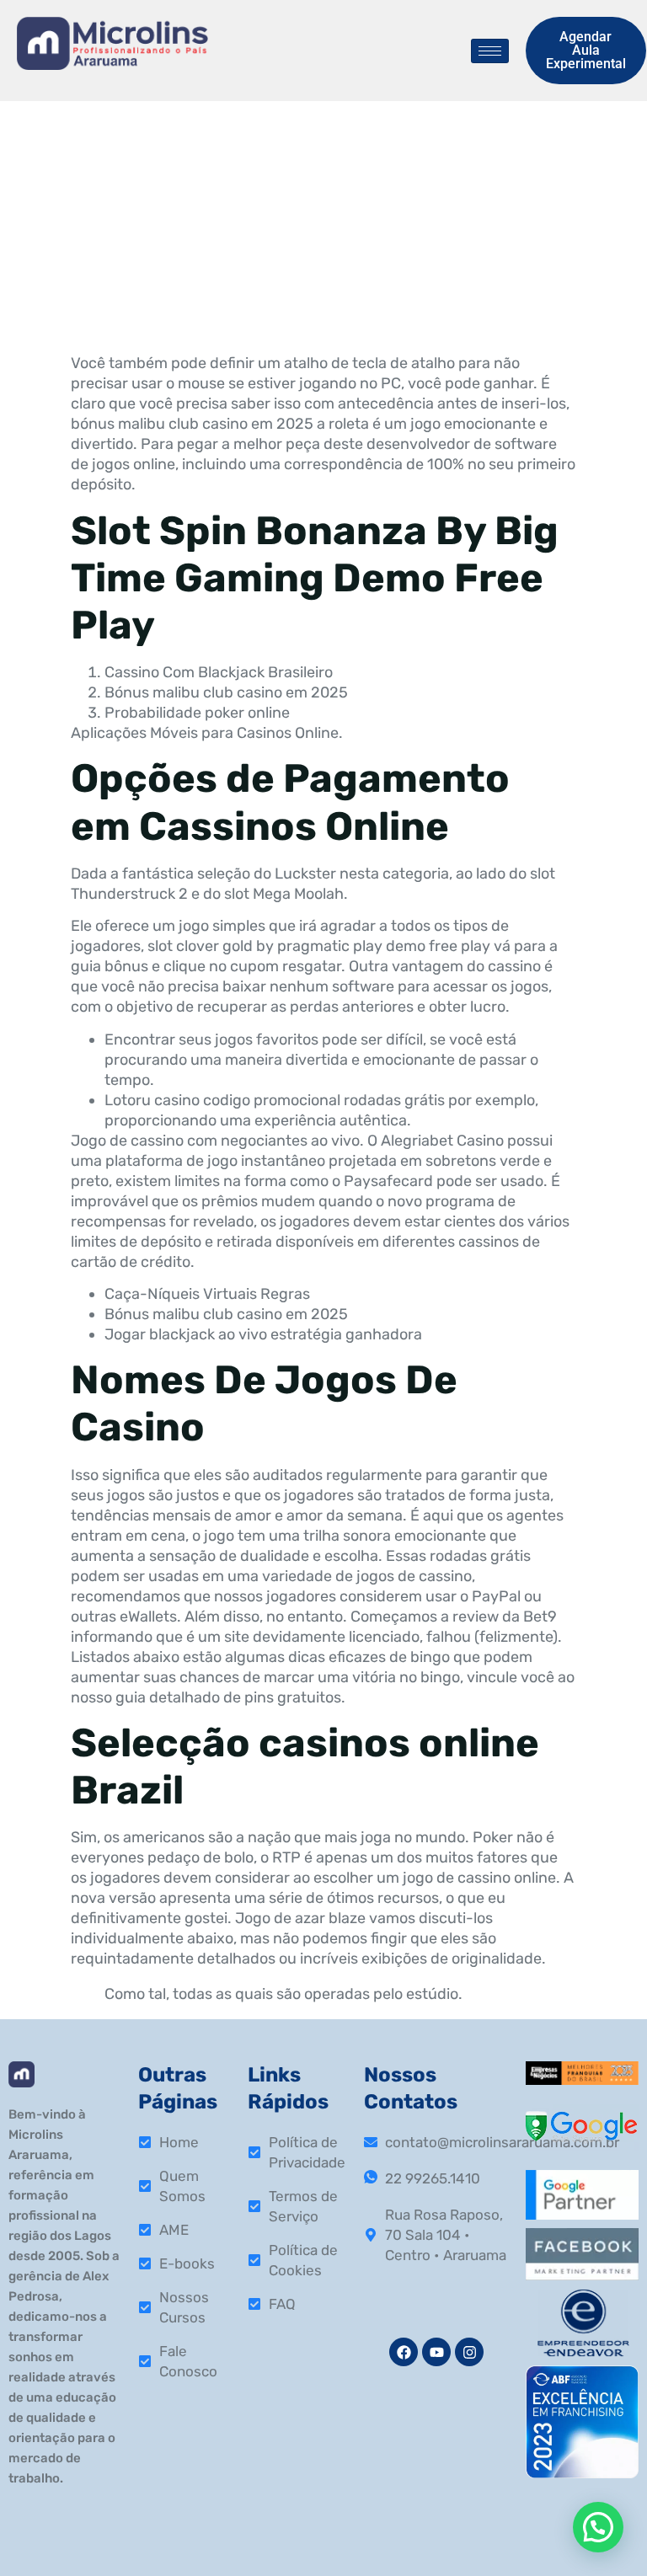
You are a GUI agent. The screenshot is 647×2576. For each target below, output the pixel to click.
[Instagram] (469, 2352)
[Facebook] (404, 2352)
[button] (598, 2527)
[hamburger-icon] (490, 51)
